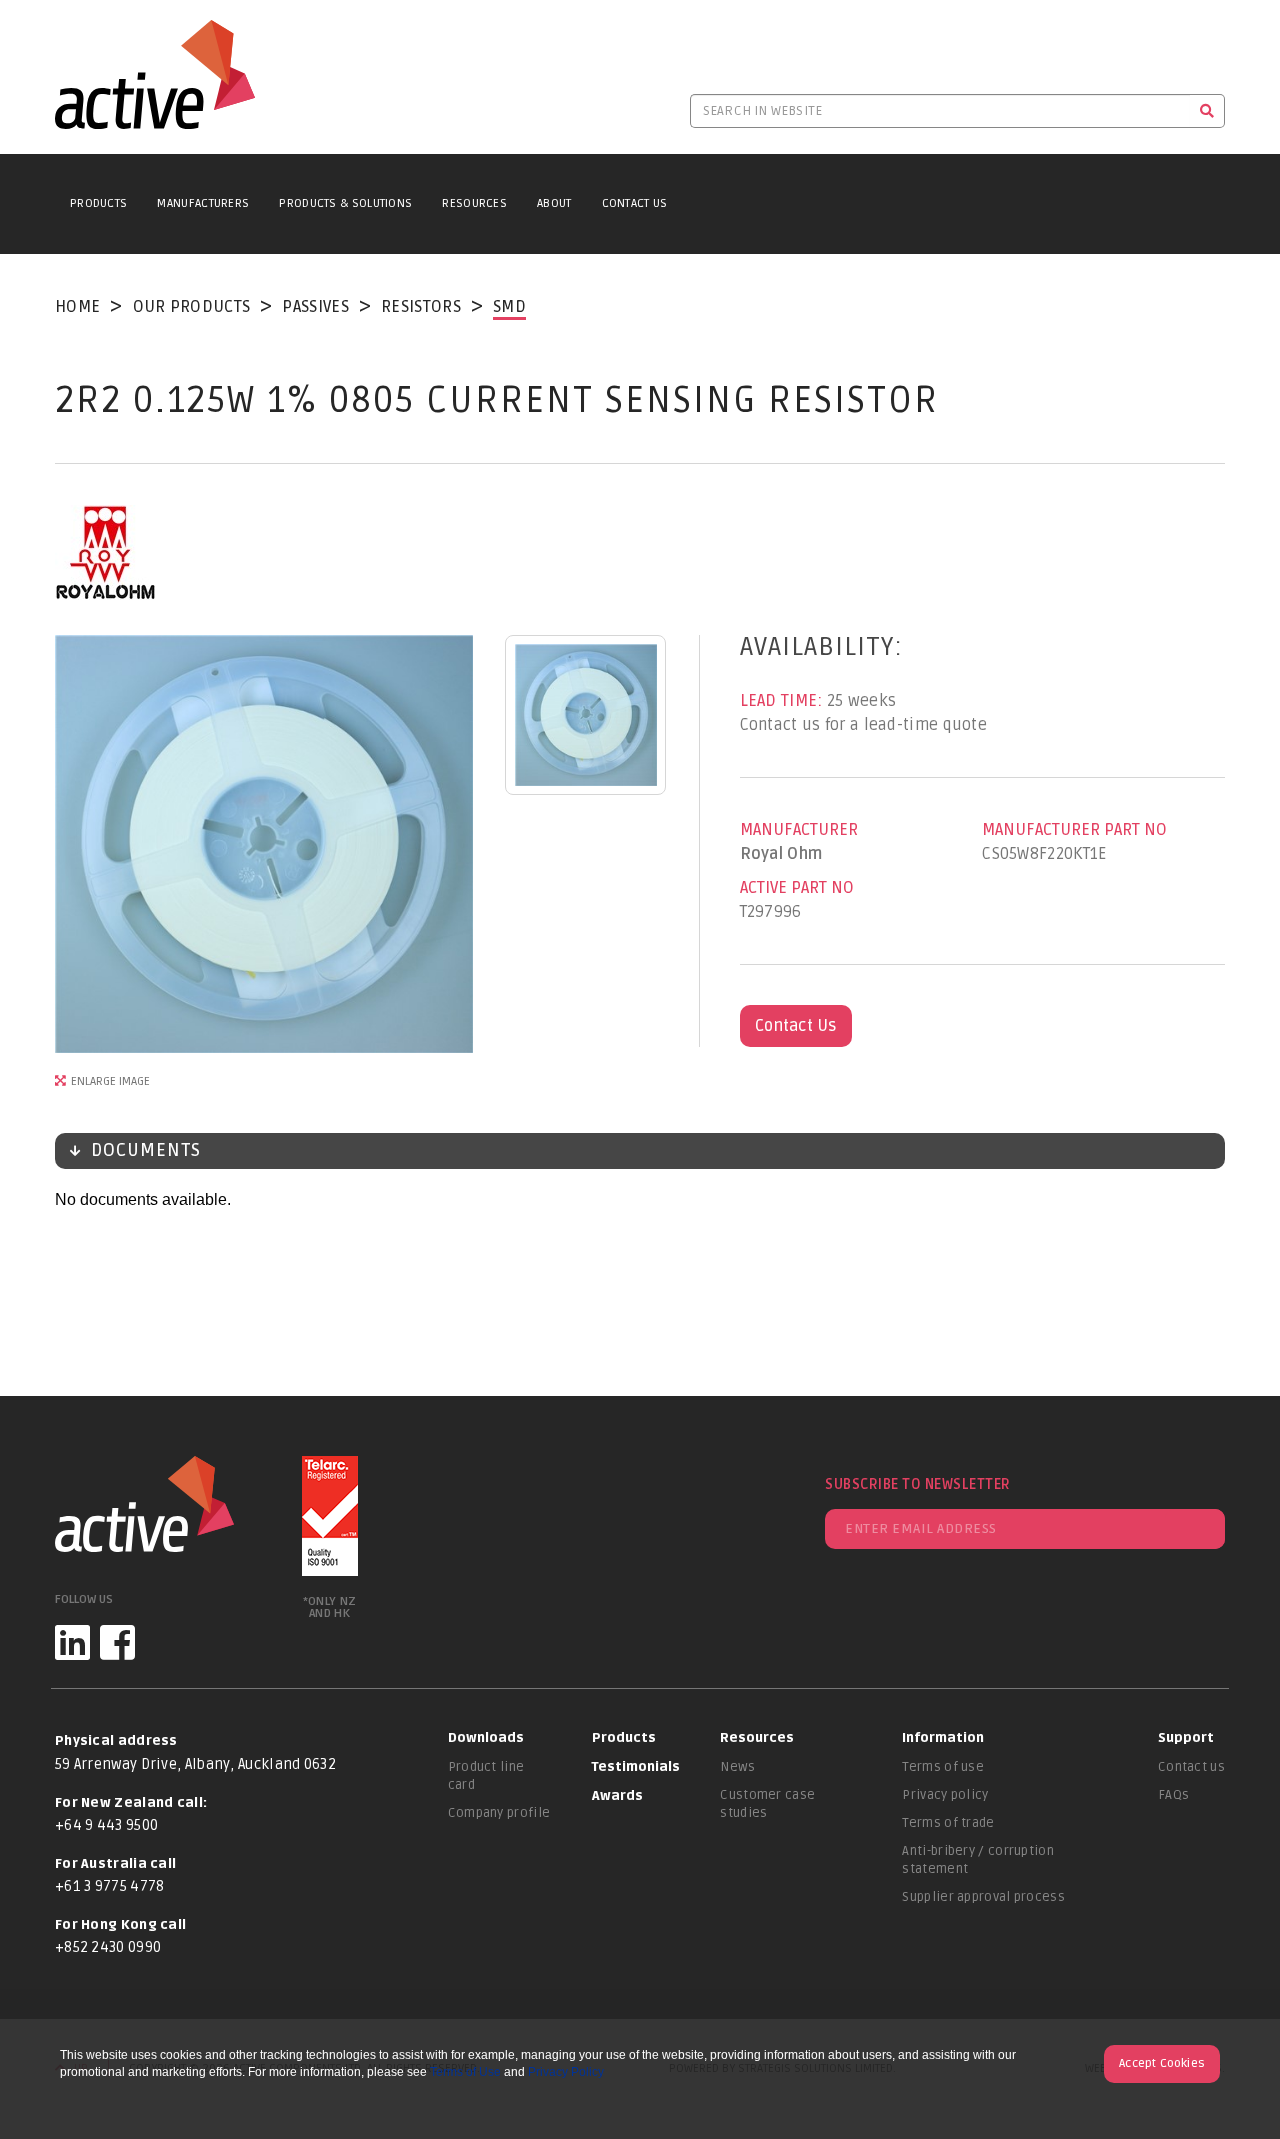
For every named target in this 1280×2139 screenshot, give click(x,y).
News (737, 1767)
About (554, 203)
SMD (509, 307)
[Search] (1207, 111)
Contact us (1191, 1767)
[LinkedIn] (72, 1642)
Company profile (499, 1813)
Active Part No (797, 888)
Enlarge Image (110, 1081)
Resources (474, 203)
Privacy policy (945, 1795)
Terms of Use (465, 2072)
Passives (315, 307)
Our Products (192, 307)
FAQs (1173, 1795)
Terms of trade (948, 1823)
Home (77, 307)
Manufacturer (799, 830)
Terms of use (943, 1767)
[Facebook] (117, 1642)
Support (1186, 1738)
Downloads (486, 1738)
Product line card (486, 1776)
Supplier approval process (983, 1897)
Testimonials (636, 1767)
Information (943, 1738)
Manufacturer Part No (1074, 830)
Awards (617, 1796)
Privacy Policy (566, 2072)
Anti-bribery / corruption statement (978, 1860)
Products (98, 203)
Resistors (421, 307)
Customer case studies (767, 1804)
